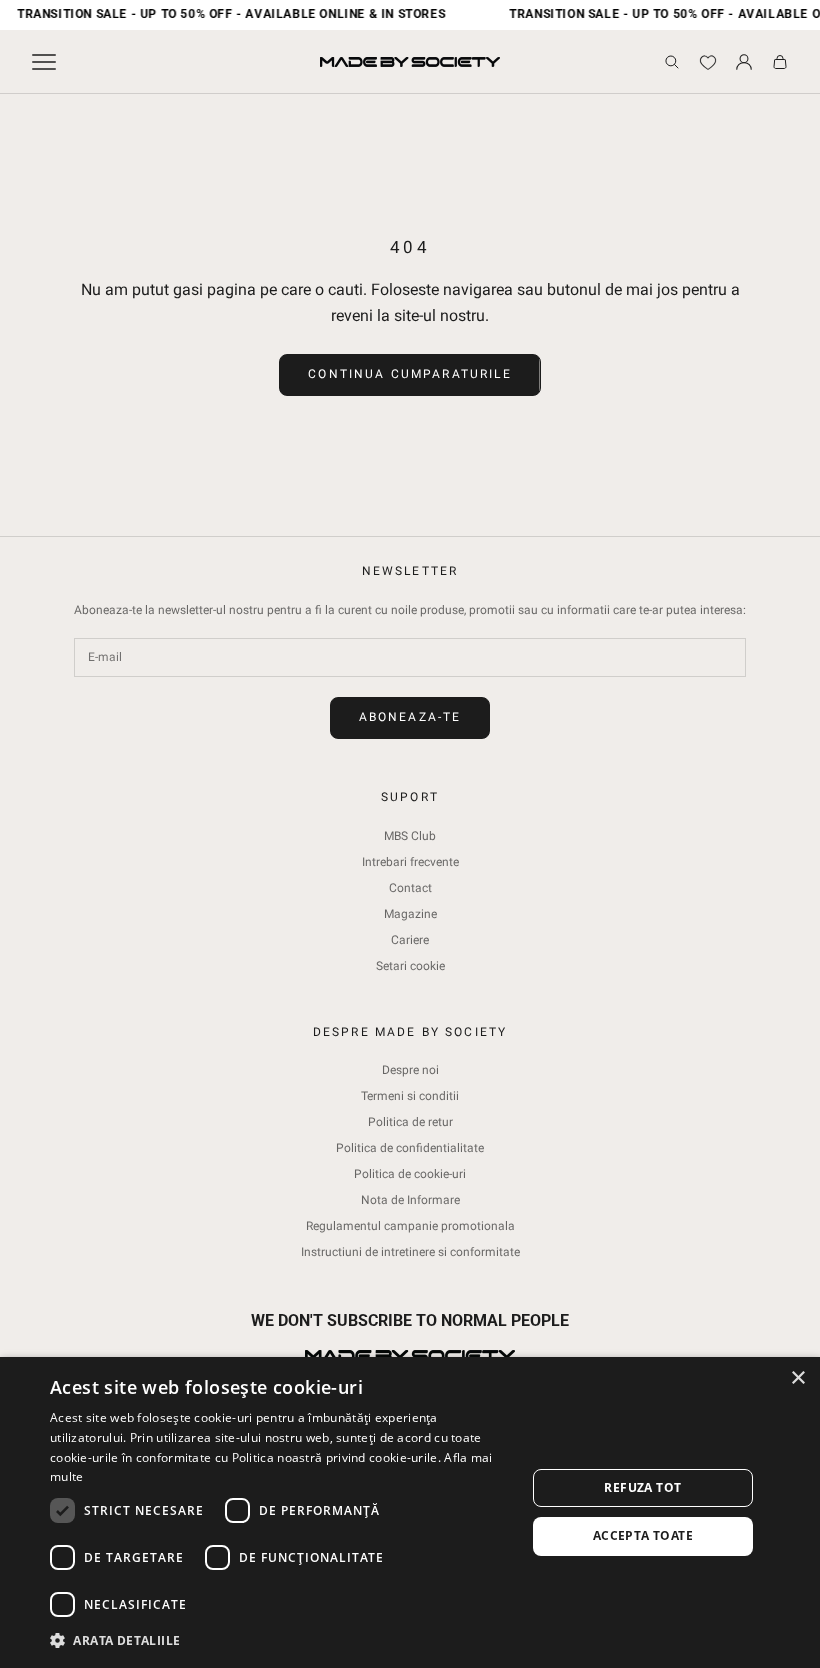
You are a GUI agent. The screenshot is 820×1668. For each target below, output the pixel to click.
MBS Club (410, 836)
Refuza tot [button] (642, 1487)
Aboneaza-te (410, 717)
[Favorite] (708, 62)
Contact (410, 888)
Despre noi (410, 1070)
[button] (281, 1640)
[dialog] (410, 1512)
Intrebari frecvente (410, 862)
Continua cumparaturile (410, 374)
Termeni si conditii (410, 1096)
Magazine (410, 914)
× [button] (797, 1378)
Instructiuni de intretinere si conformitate (410, 1252)
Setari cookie (410, 966)
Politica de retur (410, 1122)
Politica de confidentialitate (410, 1148)
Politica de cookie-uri (410, 1174)
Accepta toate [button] (643, 1535)
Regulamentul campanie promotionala (410, 1226)
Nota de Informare (410, 1200)
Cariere (410, 940)
